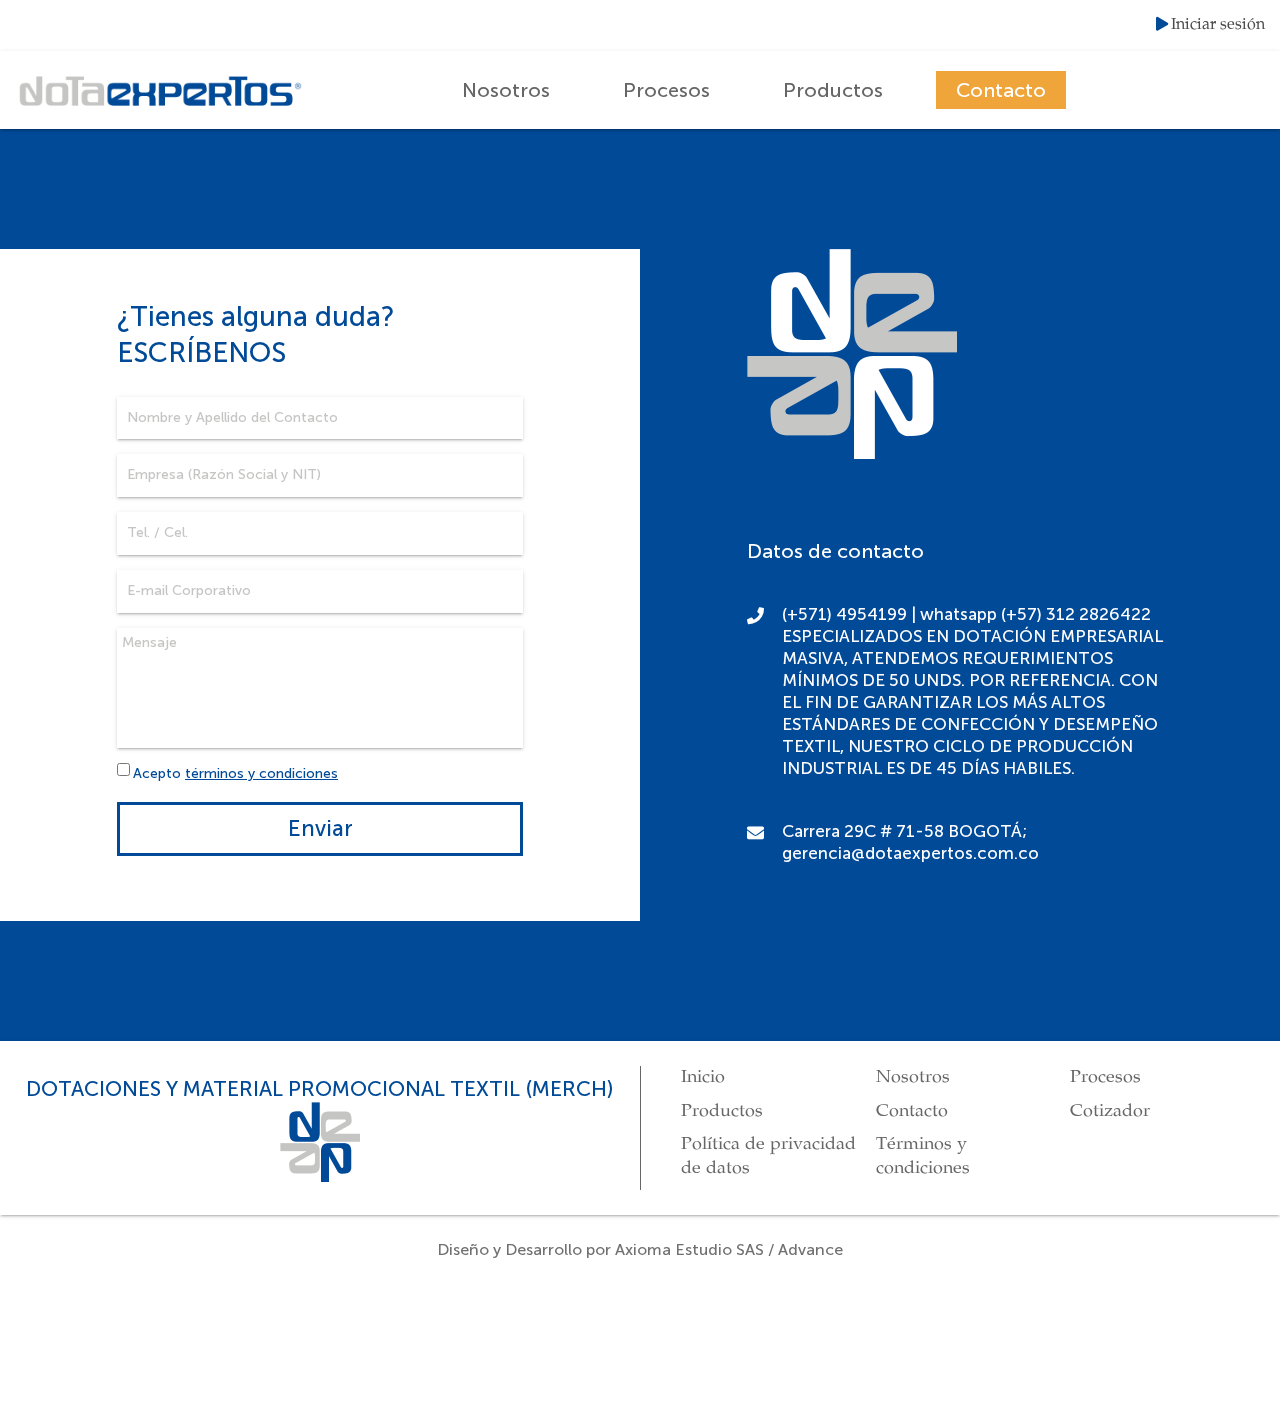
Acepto (235, 773)
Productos (833, 90)
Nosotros (506, 90)
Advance (810, 1249)
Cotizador (1110, 1111)
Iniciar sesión (1218, 25)
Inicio (703, 1077)
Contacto (1001, 90)
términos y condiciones (261, 773)
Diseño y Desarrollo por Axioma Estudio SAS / (607, 1249)
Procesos (666, 90)
